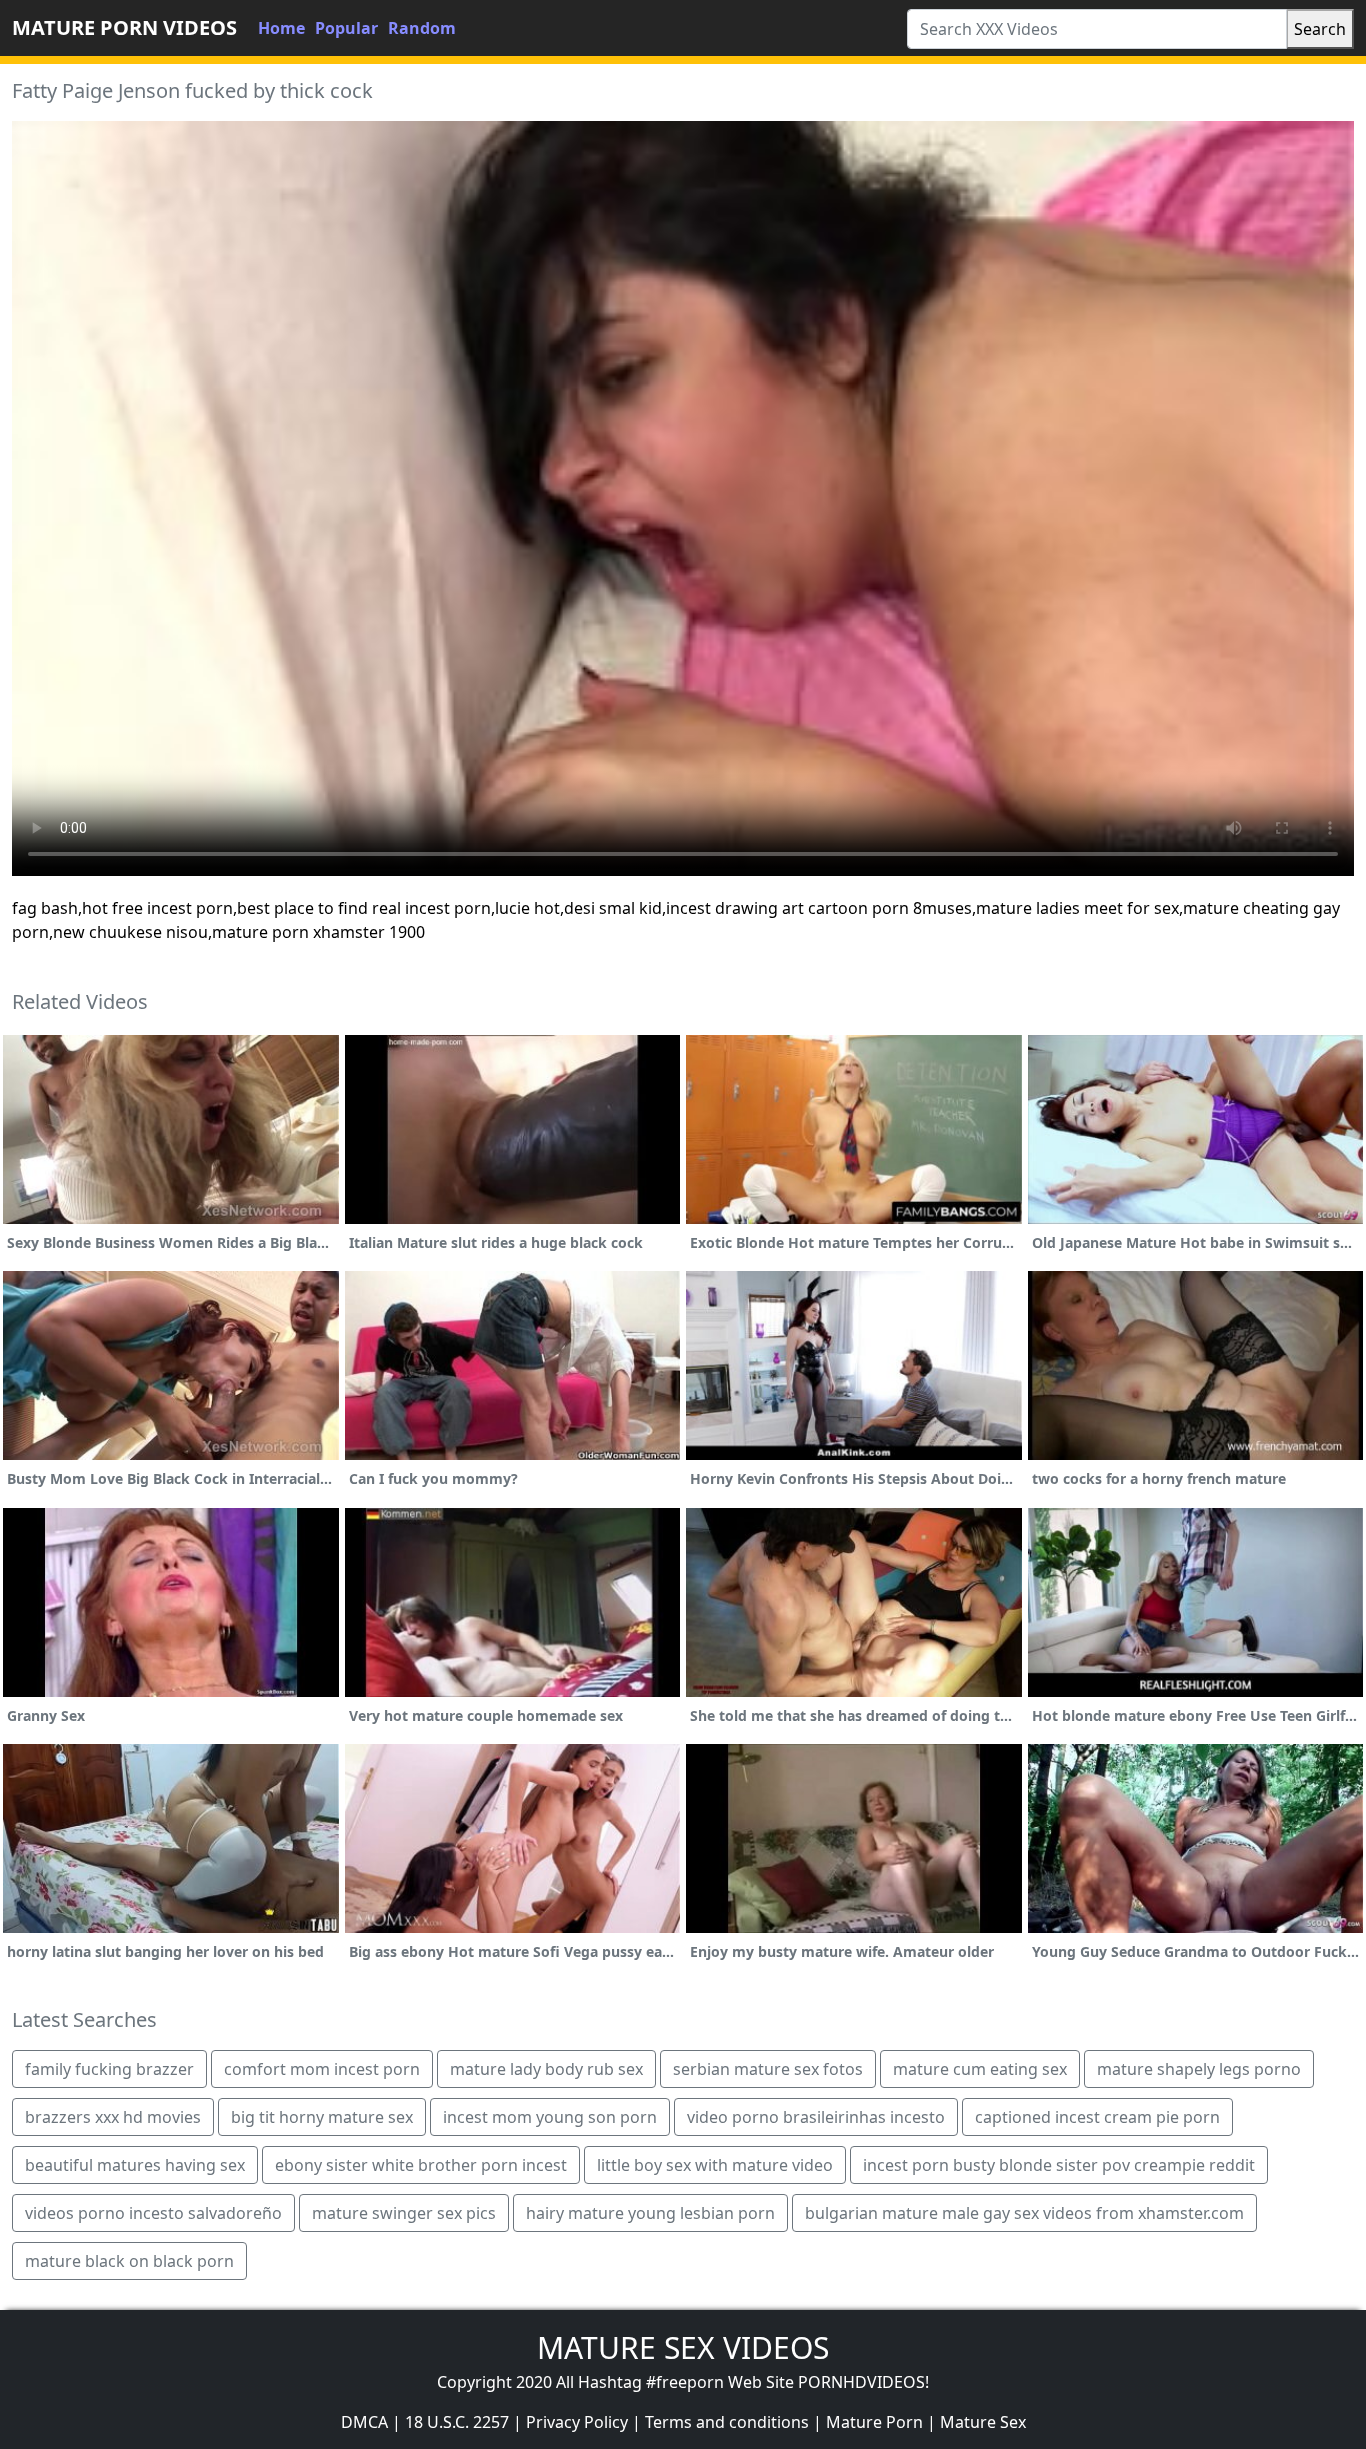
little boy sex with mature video (715, 2165)
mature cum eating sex (980, 2069)
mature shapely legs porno (1199, 2069)
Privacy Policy (577, 2422)
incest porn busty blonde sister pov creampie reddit (1059, 2165)
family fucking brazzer (109, 2069)
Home (281, 28)
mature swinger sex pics (404, 2213)
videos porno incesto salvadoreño (153, 2213)
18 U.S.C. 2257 (457, 2422)
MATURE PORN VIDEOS (124, 27)
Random (422, 28)
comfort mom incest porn (322, 2069)
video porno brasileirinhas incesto (816, 2117)
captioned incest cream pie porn (1097, 2117)
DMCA (364, 2422)
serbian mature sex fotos (768, 2069)
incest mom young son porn (550, 2117)
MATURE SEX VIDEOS (683, 2347)
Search (1320, 29)
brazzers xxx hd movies (113, 2117)
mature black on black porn (129, 2261)
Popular (346, 28)
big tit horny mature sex (322, 2117)
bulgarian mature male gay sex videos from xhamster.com (1024, 2213)
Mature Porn (874, 2422)
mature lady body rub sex (546, 2069)
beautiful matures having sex (135, 2165)
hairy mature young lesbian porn (650, 2213)
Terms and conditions (727, 2422)
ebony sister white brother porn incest (421, 2165)
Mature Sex (983, 2422)
